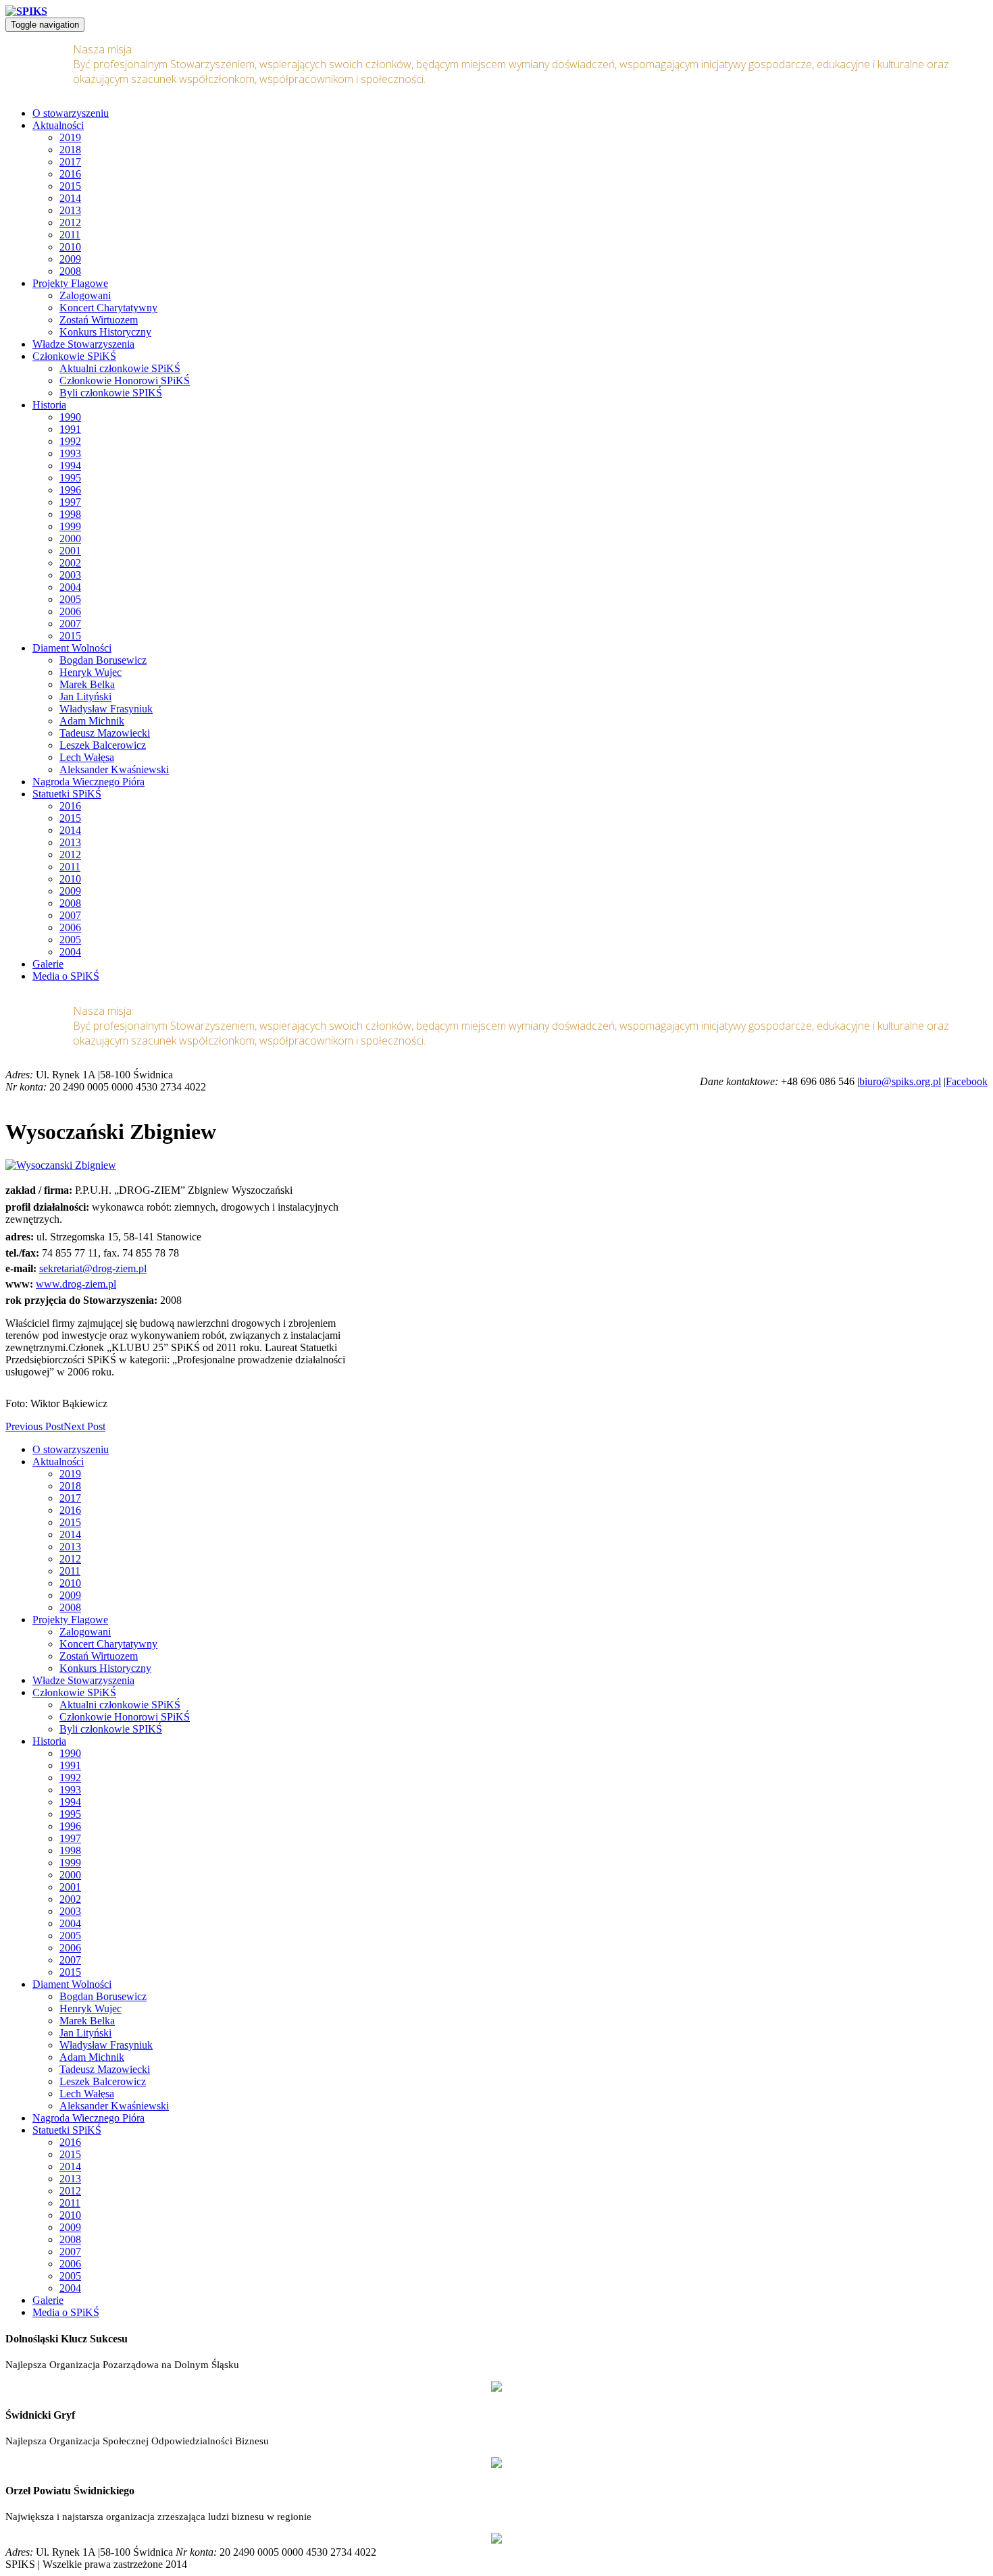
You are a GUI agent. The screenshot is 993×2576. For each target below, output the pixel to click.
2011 (70, 235)
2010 (70, 247)
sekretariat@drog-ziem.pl (93, 1268)
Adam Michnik (92, 721)
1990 (70, 417)
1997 (70, 502)
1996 (70, 490)
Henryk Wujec (91, 672)
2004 (70, 587)
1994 (70, 466)
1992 (70, 441)
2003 (70, 575)
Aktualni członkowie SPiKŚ (120, 368)
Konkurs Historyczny (105, 332)
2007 (70, 624)
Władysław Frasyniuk (106, 709)
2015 (70, 186)
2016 (70, 174)
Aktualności (58, 125)
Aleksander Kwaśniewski (114, 769)
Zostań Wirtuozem (99, 320)
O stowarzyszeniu (71, 113)
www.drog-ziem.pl (76, 1284)
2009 (70, 259)
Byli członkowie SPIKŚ (111, 393)
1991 (70, 429)
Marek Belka (87, 684)
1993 (70, 453)
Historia (49, 405)
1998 (70, 514)
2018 (70, 150)
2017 (70, 162)
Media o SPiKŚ (66, 976)
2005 (70, 599)
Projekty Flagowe (70, 283)
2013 (70, 210)
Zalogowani (85, 295)
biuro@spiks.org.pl (900, 1081)
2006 (70, 611)
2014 (70, 198)
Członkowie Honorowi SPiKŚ (125, 380)
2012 (70, 222)
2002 (70, 563)
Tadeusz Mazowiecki (105, 733)
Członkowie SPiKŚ (74, 356)
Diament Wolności (72, 648)
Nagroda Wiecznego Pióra (88, 782)
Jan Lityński (85, 696)
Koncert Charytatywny (108, 308)
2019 (70, 137)
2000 (70, 538)
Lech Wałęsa (87, 757)
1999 (70, 526)
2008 (70, 271)
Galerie (48, 964)
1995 (70, 478)
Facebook (967, 1081)
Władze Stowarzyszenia (83, 344)
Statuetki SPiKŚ (67, 794)
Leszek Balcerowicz (103, 745)
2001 (70, 551)
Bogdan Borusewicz (103, 660)
